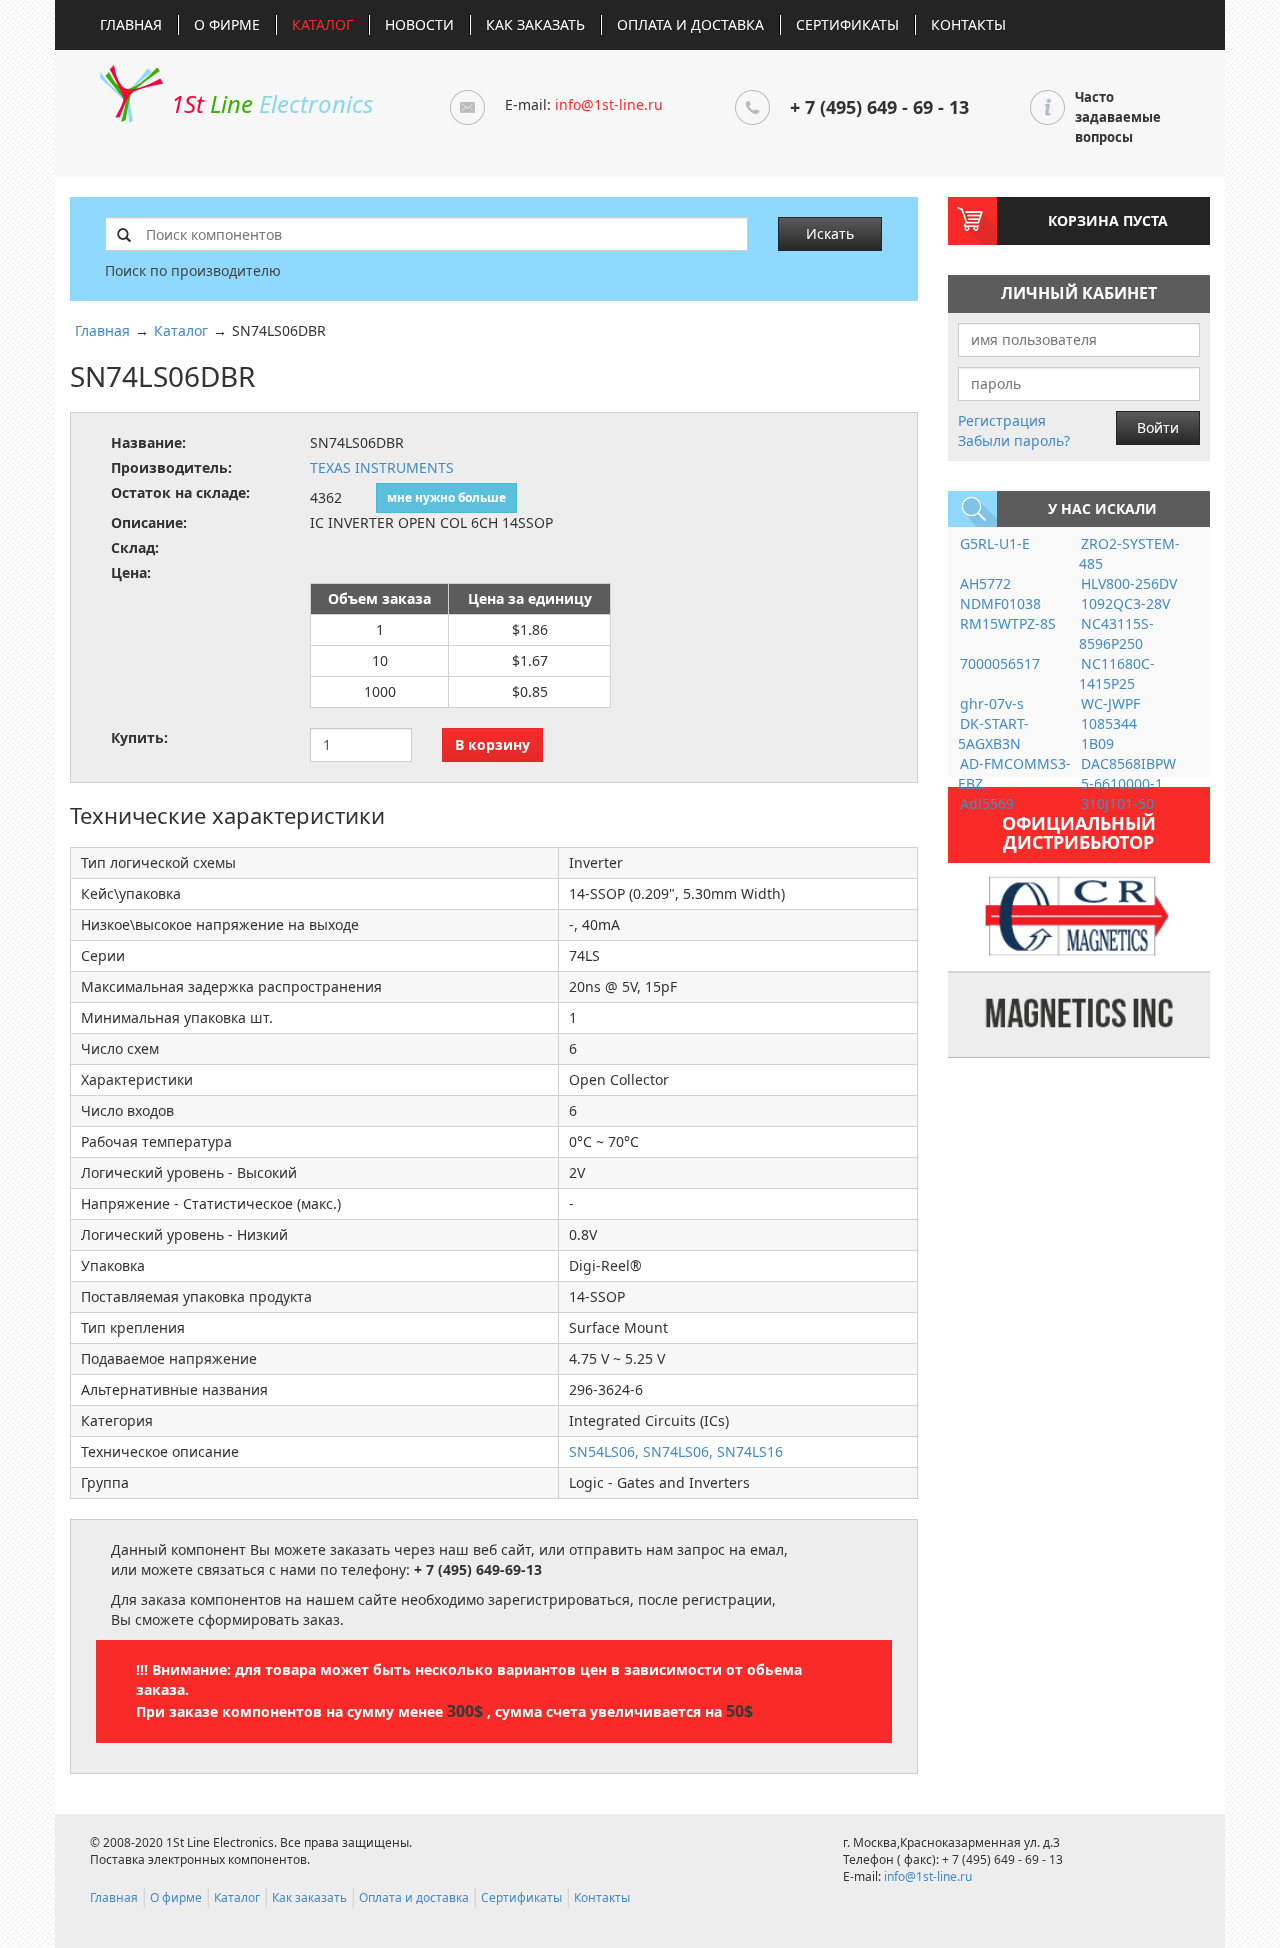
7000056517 (1000, 663)
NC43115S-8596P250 (1116, 633)
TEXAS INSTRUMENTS (382, 467)
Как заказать (535, 24)
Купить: (139, 737)
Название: (148, 442)
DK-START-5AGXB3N (993, 733)
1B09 (1097, 743)
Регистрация (1002, 420)
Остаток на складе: (180, 492)
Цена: (131, 572)
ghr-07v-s (992, 703)
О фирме (227, 24)
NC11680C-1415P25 (1117, 673)
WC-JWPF (1110, 703)
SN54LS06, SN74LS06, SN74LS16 (676, 1451)
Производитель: (171, 467)
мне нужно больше (446, 497)
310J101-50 (1117, 803)
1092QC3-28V (1125, 603)
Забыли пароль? (1014, 440)
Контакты (968, 24)
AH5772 (985, 583)
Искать (830, 233)
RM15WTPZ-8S (1008, 623)
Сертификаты (847, 24)
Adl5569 (987, 803)
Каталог (322, 24)
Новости (419, 24)
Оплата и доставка (690, 24)
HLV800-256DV (1129, 583)
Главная (131, 24)
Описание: (149, 522)
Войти (1158, 427)
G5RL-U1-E (995, 543)
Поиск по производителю (193, 270)
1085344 (1109, 723)
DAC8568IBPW (1128, 763)
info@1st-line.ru (609, 104)
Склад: (135, 547)
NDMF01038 (1000, 603)
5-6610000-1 (1122, 783)
